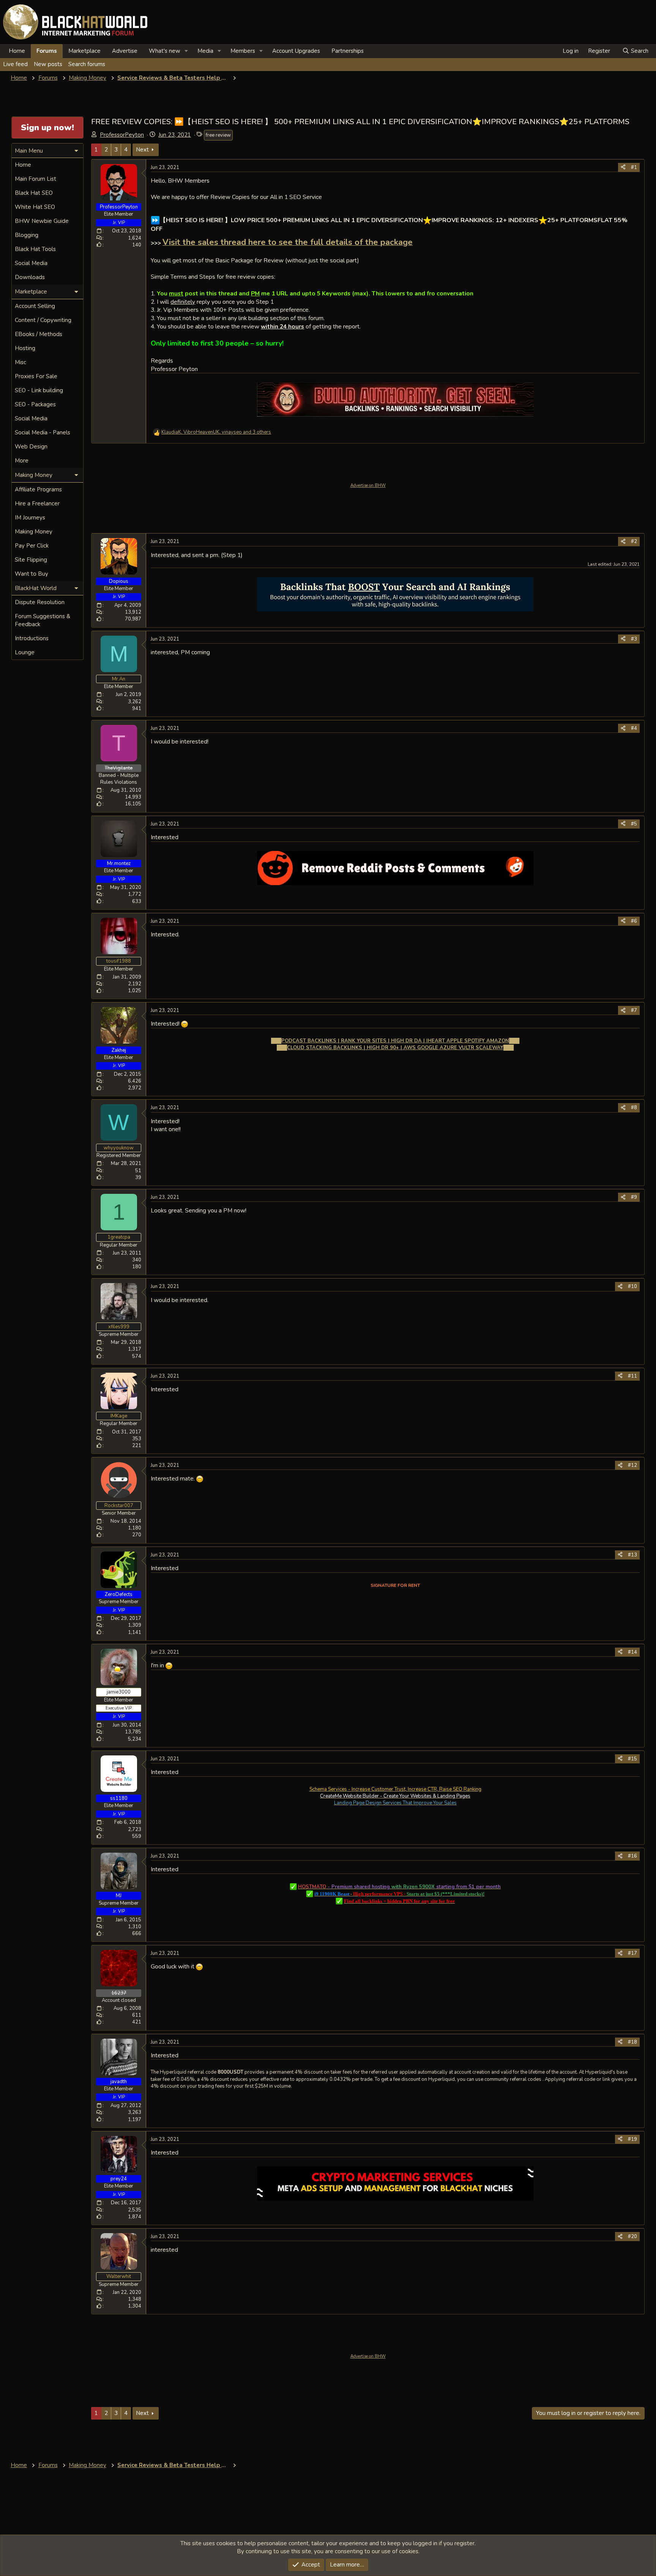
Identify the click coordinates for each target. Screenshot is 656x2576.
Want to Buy (32, 574)
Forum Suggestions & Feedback (43, 620)
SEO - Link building (39, 390)
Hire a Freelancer (37, 504)
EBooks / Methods (39, 334)
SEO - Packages (35, 404)
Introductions (32, 638)
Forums (47, 51)
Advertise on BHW (368, 485)
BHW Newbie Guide (42, 221)
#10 (632, 1286)
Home (17, 51)
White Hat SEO (35, 207)
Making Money (34, 532)
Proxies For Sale (36, 376)
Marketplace (84, 51)
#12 (632, 1465)
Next (142, 150)
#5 (634, 824)
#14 (632, 1652)
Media (205, 51)
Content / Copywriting (43, 320)
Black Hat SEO (34, 193)
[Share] (623, 167)
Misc (20, 362)
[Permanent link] (154, 209)
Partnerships (348, 51)
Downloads (30, 277)
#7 (634, 1010)
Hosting (25, 348)
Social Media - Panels (43, 432)
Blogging (27, 235)
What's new (165, 51)
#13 (632, 1555)
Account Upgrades (296, 51)
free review (218, 135)
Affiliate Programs (38, 489)
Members (243, 51)
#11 (632, 1376)
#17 (632, 1953)
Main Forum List (35, 179)
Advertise (125, 51)
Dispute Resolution (40, 602)
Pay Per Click (32, 546)
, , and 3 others (216, 432)
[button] (186, 51)
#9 (634, 1197)
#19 (632, 2139)
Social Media (31, 263)
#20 (632, 2237)
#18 (632, 2042)
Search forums (87, 64)
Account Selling (35, 306)
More (22, 461)
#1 (634, 167)
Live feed (15, 64)
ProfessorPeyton (122, 135)
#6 (634, 921)
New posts (48, 64)
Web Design (31, 447)
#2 (634, 541)
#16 (632, 1856)
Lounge (25, 652)
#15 (632, 1759)
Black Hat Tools (35, 249)
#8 (634, 1108)
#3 (634, 639)
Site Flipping (31, 560)
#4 (634, 728)
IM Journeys (30, 518)
